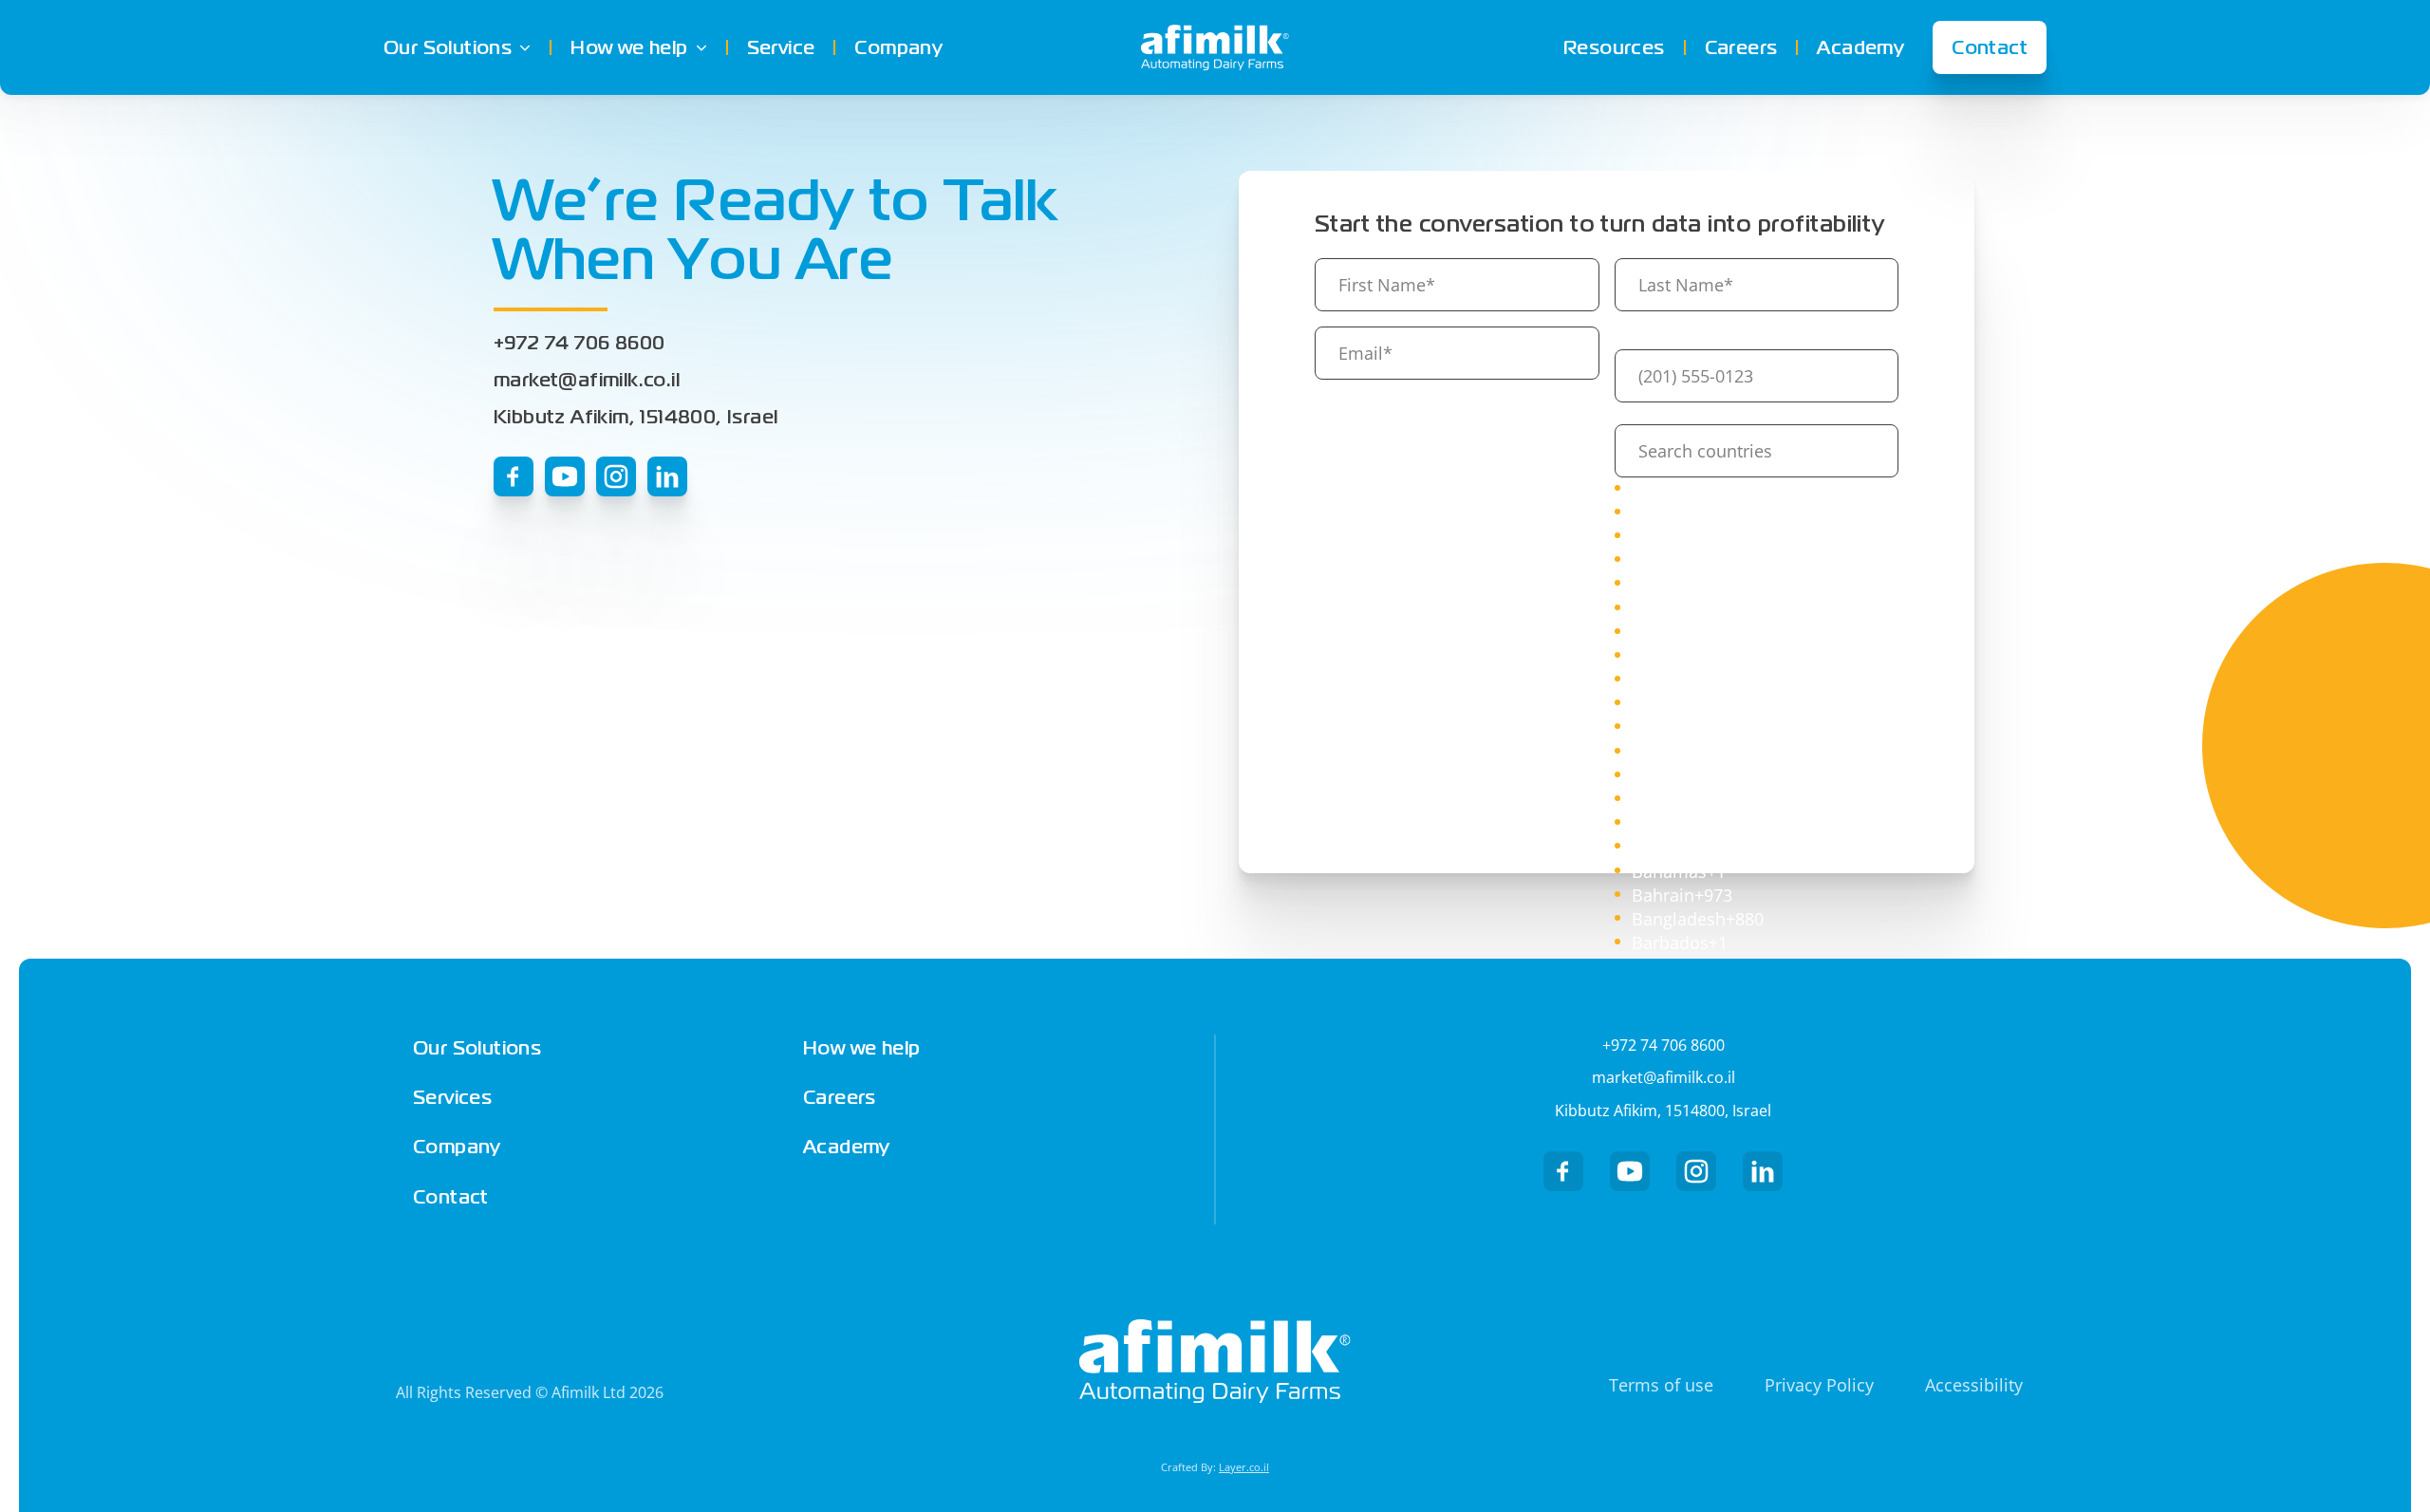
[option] (1757, 489)
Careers (1741, 47)
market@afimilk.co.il (587, 380)
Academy (1860, 47)
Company (898, 47)
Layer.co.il (1244, 1467)
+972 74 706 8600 (579, 343)
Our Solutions (448, 47)
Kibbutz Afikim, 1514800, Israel (636, 417)
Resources (1614, 47)
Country (1676, 338)
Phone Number (1670, 413)
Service (781, 47)
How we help (629, 47)
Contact (1990, 47)
